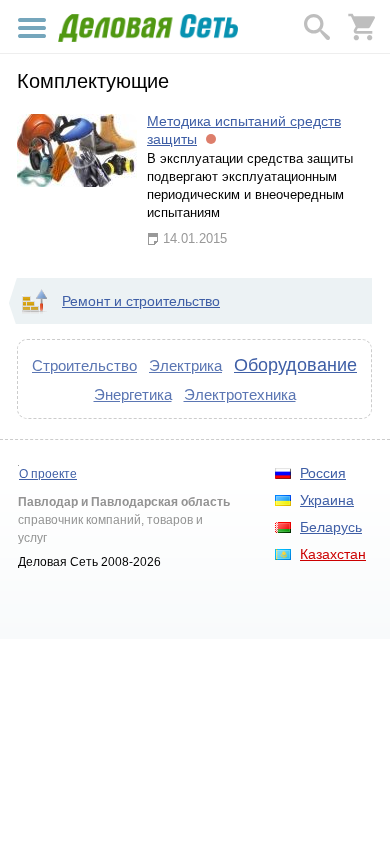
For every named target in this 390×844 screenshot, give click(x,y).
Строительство (84, 365)
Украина (327, 500)
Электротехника (240, 394)
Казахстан (333, 554)
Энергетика (133, 394)
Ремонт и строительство (141, 301)
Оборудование (295, 365)
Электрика (185, 365)
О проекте (48, 474)
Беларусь (331, 527)
